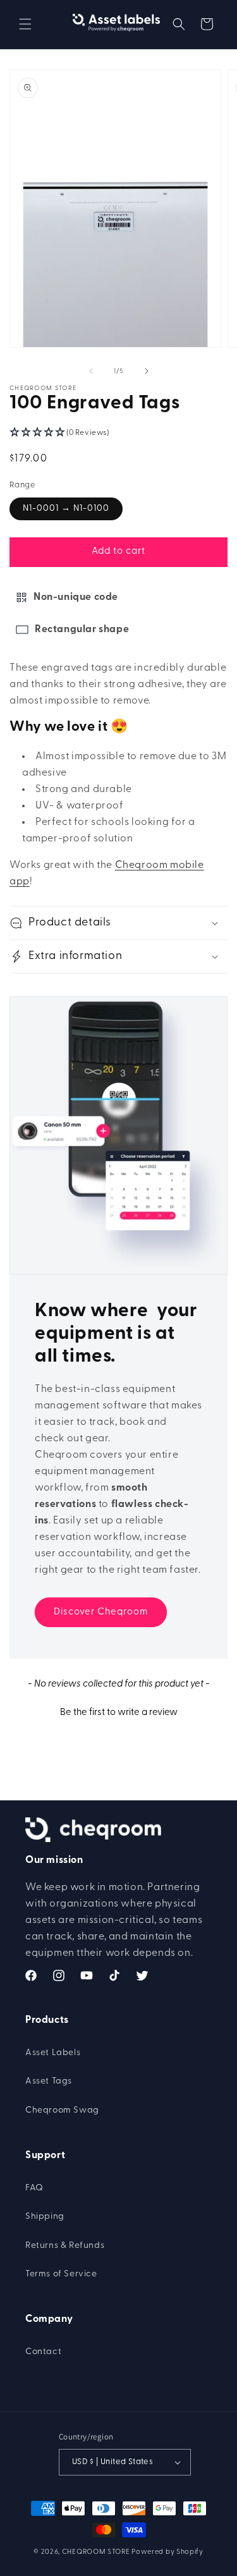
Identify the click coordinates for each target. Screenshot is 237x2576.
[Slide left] (91, 371)
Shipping (45, 2217)
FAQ (34, 2188)
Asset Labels (53, 2053)
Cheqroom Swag (62, 2110)
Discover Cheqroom (101, 1612)
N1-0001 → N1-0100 (66, 509)
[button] (25, 24)
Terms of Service (61, 2274)
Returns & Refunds (65, 2246)
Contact (43, 2352)
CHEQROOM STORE (96, 2552)
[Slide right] (147, 371)
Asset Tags (49, 2081)
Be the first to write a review (119, 1713)
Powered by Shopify (167, 2552)
